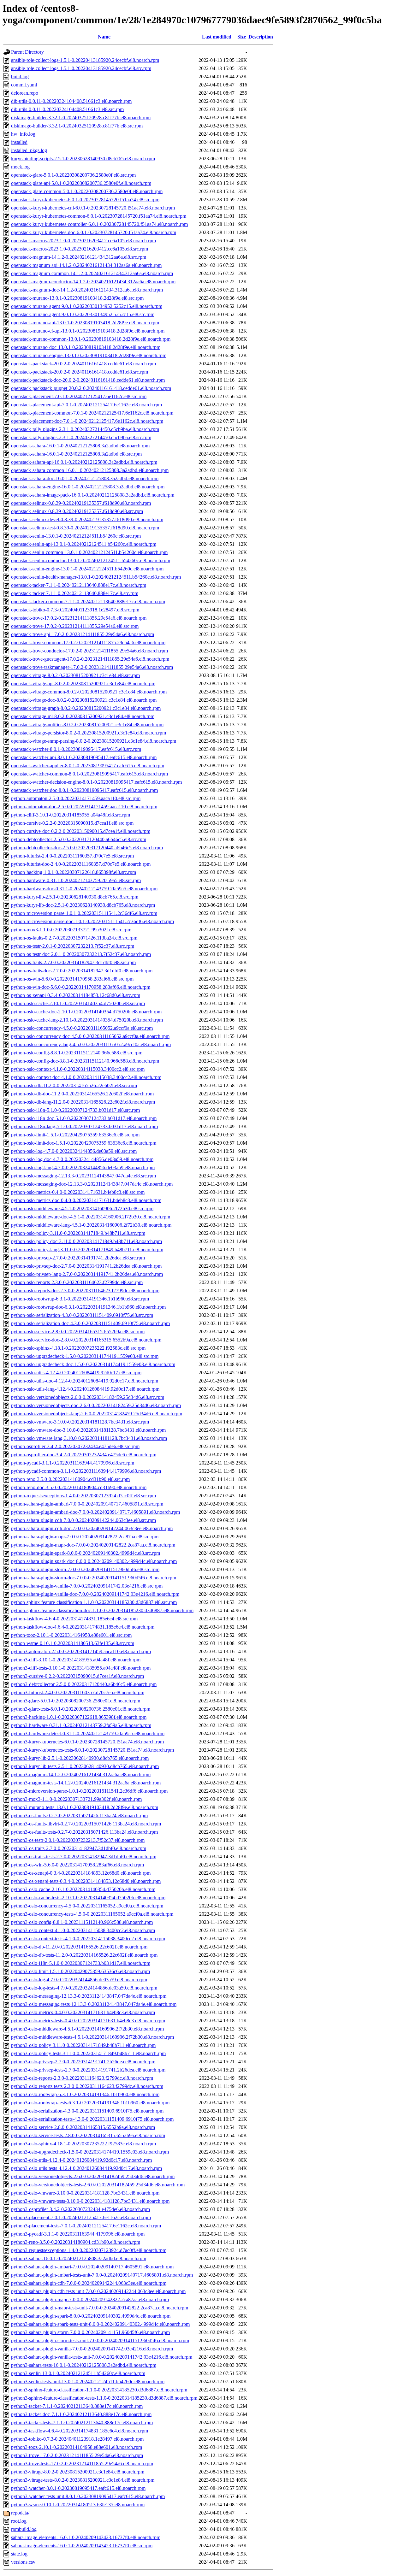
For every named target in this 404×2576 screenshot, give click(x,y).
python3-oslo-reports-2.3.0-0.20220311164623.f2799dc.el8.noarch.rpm (82, 2078)
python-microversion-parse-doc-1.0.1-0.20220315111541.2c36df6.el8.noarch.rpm (92, 921)
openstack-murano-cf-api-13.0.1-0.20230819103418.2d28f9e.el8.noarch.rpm (88, 331)
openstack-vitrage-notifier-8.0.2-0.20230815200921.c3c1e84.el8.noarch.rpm (87, 725)
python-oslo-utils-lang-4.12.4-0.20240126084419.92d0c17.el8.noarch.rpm (85, 1389)
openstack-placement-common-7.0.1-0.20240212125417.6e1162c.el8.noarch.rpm (92, 413)
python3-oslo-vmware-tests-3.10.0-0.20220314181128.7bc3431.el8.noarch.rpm (90, 2201)
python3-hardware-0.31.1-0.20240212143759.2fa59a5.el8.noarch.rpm (81, 1725)
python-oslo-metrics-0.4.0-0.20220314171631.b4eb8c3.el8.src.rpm (78, 1192)
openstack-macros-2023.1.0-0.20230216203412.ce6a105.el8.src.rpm (80, 249)
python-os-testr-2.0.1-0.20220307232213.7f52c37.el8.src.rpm (73, 946)
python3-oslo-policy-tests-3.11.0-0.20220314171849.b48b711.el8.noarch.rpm (88, 2053)
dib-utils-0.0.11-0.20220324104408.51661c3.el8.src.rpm (67, 109)
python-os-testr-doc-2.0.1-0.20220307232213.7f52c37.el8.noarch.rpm (81, 954)
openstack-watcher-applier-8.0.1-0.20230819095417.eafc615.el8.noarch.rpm (88, 766)
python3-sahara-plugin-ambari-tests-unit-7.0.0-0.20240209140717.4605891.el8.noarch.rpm (102, 2275)
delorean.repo (25, 93)
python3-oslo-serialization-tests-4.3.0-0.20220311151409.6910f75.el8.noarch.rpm (92, 2119)
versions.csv (23, 2562)
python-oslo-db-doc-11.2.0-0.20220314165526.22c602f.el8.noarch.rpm (82, 1094)
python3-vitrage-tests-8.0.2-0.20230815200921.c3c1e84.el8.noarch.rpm (83, 2480)
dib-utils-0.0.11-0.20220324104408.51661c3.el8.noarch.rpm (71, 101)
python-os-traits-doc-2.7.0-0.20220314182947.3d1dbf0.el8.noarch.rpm (82, 971)
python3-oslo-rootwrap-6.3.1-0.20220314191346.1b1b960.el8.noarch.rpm (85, 2094)
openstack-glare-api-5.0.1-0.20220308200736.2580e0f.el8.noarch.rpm (81, 183)
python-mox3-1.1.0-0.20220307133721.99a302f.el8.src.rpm (71, 930)
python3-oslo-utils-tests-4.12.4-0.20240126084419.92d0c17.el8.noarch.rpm (86, 2168)
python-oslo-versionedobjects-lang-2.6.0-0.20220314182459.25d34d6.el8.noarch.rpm (97, 1414)
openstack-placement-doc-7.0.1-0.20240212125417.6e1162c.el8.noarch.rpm (87, 421)
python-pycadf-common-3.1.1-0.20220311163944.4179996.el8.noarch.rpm (86, 1471)
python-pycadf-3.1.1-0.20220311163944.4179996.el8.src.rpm (73, 1463)
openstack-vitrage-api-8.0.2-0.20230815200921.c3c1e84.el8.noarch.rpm (83, 684)
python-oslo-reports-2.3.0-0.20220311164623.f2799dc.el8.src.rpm (77, 1282)
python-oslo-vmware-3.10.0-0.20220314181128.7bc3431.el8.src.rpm (80, 1422)
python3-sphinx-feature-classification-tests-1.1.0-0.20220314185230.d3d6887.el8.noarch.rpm (104, 2398)
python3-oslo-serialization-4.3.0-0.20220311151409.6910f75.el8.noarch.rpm (87, 2111)
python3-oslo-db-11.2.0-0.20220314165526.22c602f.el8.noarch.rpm (79, 1947)
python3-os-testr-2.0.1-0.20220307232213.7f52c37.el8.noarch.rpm (78, 1840)
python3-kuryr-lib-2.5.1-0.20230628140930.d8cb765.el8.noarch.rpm (80, 1758)
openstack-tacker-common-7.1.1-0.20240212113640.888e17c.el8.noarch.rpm (88, 601)
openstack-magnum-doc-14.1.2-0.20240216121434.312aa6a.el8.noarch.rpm (87, 290)
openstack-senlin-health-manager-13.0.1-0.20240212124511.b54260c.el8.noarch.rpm (96, 577)
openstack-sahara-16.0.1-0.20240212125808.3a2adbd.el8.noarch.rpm (80, 446)
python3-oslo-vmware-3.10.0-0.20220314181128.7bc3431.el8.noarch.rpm (85, 2193)
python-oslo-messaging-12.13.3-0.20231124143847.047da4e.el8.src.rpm (83, 1176)
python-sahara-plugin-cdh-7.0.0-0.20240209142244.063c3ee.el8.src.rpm (83, 1520)
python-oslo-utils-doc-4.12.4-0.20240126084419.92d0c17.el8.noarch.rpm (85, 1381)
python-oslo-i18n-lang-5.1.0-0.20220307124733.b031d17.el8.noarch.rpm (84, 1126)
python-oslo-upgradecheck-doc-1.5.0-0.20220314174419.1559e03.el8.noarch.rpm (93, 1364)
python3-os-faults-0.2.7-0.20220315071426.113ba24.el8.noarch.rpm (79, 1816)
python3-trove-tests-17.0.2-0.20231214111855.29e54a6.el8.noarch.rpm (82, 2464)
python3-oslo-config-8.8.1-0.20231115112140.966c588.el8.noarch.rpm (82, 1922)
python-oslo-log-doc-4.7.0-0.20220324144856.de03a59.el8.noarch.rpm (82, 1159)
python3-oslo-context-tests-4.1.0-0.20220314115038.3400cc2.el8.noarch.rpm (88, 1939)
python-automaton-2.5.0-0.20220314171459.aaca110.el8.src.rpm (76, 798)
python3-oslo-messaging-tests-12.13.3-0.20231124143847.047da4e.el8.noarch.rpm (94, 2004)
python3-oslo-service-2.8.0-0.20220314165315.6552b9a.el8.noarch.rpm (83, 2127)
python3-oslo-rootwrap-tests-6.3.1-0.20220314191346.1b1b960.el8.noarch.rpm (90, 2103)
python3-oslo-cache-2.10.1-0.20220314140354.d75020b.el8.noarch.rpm (83, 1889)
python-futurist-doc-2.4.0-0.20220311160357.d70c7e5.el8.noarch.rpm (81, 864)
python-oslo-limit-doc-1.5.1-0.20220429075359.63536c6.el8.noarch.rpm (84, 1143)
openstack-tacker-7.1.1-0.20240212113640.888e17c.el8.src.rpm (75, 593)
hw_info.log (23, 134)
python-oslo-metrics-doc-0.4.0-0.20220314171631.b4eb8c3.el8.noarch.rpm (86, 1200)
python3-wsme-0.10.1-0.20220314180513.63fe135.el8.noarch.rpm (78, 2505)
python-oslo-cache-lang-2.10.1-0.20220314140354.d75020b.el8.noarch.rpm (87, 1020)
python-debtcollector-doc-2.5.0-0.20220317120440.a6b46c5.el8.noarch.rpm (87, 848)
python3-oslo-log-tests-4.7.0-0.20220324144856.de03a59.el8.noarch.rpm (84, 1988)
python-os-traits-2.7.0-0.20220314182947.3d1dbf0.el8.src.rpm (73, 962)
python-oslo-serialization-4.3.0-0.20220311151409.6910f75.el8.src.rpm (82, 1315)
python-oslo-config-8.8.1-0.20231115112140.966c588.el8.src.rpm (77, 1053)
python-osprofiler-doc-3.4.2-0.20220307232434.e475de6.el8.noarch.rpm (84, 1455)
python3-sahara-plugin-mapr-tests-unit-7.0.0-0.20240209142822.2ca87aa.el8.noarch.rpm (100, 2308)
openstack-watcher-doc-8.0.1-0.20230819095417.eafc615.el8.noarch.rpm (84, 790)
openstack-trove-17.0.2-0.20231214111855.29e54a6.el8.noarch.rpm (79, 618)
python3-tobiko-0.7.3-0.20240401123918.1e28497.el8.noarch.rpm (77, 2439)
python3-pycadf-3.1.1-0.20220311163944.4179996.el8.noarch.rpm (78, 2234)
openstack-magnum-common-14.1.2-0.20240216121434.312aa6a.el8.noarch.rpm (92, 273)
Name (104, 37)
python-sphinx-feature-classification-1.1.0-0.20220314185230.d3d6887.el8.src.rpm (94, 1602)
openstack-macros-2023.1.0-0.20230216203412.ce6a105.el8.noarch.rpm (83, 241)
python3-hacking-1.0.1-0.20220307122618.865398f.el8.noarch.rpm (79, 1717)
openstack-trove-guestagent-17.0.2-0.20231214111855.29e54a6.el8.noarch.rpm (90, 659)
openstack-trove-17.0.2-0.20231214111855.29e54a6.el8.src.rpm (75, 626)
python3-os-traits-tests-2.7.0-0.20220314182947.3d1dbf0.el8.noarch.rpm (84, 1857)
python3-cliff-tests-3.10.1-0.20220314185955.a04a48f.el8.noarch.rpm (81, 1668)
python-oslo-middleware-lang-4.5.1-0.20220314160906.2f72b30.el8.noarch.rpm (91, 1225)
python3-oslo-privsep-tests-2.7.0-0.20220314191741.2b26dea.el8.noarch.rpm (88, 2070)
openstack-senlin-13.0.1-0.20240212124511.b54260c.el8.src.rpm (76, 536)
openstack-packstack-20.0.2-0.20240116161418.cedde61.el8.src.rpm (80, 372)
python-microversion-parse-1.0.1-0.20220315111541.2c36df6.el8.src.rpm (84, 913)
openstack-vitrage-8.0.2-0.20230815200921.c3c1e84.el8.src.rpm (75, 675)
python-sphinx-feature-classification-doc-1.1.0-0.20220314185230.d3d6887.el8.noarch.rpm (102, 1610)
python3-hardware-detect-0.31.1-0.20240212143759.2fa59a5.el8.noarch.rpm (88, 1733)
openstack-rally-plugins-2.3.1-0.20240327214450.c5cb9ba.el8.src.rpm (81, 437)
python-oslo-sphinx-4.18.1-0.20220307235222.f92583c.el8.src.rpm (78, 1348)
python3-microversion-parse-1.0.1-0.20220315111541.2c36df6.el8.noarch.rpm (89, 1791)
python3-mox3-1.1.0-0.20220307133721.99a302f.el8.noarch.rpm (76, 1799)
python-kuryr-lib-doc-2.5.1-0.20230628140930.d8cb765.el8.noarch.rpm (83, 905)
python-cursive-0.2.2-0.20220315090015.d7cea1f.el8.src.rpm (72, 823)
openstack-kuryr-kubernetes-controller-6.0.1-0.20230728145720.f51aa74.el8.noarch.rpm (99, 224)
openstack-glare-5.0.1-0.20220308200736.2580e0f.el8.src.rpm (73, 175)
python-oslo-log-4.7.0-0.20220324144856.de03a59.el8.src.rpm (74, 1151)
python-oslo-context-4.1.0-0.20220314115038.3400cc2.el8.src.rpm (78, 1069)
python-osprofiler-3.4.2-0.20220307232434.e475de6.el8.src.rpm (75, 1446)
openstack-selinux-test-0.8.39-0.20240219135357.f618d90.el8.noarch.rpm (85, 528)
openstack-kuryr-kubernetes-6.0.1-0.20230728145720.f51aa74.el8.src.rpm (85, 200)
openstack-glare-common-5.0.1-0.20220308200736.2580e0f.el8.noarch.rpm (87, 191)
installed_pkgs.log (29, 150)
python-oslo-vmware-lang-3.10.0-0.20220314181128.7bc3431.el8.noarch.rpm (89, 1438)
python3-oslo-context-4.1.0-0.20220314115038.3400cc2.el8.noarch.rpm (83, 1930)
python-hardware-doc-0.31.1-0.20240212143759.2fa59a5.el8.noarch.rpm (84, 889)
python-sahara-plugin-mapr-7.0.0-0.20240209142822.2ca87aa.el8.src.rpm (85, 1537)
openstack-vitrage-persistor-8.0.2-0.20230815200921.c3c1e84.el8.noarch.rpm (89, 733)
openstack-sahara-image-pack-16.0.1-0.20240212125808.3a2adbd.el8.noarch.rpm (93, 495)
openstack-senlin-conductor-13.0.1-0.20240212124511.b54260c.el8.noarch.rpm (91, 560)
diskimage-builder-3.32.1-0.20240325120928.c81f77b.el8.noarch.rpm (81, 118)
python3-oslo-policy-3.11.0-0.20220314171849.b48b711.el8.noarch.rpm (83, 2045)
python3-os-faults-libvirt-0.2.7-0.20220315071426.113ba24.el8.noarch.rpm (86, 1824)
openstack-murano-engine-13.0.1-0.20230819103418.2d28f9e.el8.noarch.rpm (89, 355)
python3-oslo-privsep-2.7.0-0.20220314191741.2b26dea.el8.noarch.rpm (83, 2062)
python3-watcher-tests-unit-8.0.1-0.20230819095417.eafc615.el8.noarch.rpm (88, 2496)
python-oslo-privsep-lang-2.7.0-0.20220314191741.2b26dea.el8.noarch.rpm (87, 1274)
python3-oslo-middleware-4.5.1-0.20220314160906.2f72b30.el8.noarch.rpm (87, 2029)
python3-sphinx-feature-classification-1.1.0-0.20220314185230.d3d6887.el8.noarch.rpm (99, 2390)
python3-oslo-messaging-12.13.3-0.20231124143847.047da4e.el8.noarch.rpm (89, 1996)
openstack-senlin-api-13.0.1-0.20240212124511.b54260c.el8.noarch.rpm (84, 544)
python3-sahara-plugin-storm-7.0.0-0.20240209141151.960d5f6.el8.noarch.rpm (90, 2332)
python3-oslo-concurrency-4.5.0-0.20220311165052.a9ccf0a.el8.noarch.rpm (87, 1906)
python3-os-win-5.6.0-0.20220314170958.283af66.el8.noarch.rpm (77, 1865)
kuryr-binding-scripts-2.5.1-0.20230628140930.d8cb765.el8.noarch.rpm (83, 159)
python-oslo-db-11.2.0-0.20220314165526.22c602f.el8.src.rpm (74, 1085)
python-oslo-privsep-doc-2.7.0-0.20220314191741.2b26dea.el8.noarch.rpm (86, 1266)
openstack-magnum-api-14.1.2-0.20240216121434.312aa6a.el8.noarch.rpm (86, 265)
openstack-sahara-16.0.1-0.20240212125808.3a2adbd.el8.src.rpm (76, 454)
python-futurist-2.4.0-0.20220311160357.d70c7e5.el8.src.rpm (72, 856)
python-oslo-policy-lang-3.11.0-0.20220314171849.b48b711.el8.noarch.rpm (87, 1250)
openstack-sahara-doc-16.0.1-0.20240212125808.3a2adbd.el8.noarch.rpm (85, 478)
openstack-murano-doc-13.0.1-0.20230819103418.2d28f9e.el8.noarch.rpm (86, 347)
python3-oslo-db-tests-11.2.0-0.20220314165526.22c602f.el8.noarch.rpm (84, 1955)
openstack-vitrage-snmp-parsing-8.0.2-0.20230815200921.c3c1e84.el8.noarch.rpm (94, 741)
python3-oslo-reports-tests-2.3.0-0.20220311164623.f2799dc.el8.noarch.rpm (87, 2086)
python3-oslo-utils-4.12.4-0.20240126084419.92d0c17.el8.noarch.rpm (81, 2160)
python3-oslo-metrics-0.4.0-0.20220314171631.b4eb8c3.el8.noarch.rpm (83, 2012)
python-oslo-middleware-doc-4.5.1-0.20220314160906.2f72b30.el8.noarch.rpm (91, 1217)
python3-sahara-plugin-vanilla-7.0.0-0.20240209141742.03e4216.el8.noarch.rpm (92, 2349)
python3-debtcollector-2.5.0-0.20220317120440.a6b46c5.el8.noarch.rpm (84, 1684)
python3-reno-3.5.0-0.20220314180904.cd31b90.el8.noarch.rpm (76, 2242)
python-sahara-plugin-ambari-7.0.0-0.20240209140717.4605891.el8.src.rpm (87, 1504)
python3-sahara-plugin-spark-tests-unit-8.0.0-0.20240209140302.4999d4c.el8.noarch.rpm (100, 2324)
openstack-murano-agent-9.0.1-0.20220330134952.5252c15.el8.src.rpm (83, 314)
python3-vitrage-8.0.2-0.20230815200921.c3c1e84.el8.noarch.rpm (78, 2472)
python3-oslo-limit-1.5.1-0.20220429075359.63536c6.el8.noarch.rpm (80, 1971)
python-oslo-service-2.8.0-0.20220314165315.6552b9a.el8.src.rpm (78, 1332)
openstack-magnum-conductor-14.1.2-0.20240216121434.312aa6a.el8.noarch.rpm (93, 282)
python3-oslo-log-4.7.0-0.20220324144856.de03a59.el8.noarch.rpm (79, 1980)
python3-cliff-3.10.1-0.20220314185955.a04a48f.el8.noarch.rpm (76, 1660)
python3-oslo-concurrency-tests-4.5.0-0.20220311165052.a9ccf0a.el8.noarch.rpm (92, 1914)
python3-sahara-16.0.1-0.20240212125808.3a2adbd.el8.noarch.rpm (79, 2258)
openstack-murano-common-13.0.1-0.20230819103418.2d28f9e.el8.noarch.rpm (91, 339)
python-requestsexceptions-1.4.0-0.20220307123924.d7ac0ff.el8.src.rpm (83, 1496)
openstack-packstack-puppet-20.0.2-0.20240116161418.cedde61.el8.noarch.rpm (91, 388)
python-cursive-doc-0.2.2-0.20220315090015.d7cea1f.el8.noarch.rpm (81, 831)
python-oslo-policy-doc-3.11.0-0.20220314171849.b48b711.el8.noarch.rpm (86, 1241)
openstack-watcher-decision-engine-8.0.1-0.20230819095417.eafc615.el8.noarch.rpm (96, 782)
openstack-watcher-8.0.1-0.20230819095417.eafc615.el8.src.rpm (76, 749)
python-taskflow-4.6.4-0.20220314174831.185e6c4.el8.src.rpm (74, 1619)
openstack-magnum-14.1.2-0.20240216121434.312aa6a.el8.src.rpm (79, 257)
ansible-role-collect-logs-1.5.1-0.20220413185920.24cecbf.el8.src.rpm (81, 68)
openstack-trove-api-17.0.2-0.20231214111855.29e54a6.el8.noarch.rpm (83, 634)
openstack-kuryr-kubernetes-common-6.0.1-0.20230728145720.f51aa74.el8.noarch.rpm (99, 216)
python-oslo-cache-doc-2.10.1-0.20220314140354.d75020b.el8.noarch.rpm (86, 1012)
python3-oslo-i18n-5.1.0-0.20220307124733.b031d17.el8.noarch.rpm (81, 1963)
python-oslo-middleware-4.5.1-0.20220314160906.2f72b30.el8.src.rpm (82, 1208)
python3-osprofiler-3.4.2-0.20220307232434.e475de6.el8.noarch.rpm (80, 2209)
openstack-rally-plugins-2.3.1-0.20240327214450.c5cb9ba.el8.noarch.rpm (85, 429)
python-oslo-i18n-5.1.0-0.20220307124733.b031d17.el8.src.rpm (75, 1110)
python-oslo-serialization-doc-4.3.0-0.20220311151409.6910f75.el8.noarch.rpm (90, 1323)
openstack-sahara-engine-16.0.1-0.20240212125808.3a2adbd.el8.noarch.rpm (88, 487)
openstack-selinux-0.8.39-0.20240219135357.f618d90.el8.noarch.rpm (81, 503)
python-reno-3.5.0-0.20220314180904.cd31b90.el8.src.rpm (70, 1479)
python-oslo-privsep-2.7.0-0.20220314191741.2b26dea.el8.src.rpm (78, 1258)
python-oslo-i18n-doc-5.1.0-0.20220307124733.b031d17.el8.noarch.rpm (84, 1118)
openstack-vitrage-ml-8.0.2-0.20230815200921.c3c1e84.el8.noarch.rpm (83, 716)
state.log (19, 2554)
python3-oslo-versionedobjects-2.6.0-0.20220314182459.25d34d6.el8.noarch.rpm (93, 2176)
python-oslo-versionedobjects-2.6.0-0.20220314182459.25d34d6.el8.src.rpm (88, 1397)
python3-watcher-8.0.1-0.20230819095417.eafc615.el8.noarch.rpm (78, 2488)
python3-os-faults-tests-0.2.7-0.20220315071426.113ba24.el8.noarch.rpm (84, 1832)
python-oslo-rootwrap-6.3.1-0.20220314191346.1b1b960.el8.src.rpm (80, 1299)
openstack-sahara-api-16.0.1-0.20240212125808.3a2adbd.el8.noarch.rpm (84, 462)
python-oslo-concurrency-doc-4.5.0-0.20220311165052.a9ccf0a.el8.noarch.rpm (90, 1036)
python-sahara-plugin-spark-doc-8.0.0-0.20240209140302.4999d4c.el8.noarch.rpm (94, 1561)
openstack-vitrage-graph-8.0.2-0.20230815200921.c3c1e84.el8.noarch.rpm (86, 708)
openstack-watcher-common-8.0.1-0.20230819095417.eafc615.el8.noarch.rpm (89, 774)
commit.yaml (24, 85)
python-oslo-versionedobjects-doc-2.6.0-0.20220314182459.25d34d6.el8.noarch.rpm (96, 1405)
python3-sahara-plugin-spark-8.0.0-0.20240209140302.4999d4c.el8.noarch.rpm (91, 2316)
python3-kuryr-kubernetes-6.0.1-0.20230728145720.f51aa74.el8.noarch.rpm (87, 1742)
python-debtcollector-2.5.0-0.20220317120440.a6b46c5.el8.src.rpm (79, 839)
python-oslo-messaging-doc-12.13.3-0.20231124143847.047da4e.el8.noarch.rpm (92, 1184)
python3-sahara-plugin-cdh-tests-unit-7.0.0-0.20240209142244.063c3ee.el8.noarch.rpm (98, 2291)
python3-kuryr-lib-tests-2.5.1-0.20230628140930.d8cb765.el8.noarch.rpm (85, 1766)
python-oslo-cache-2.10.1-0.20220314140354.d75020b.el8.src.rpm (78, 1003)
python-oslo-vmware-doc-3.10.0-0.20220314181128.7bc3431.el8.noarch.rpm (88, 1430)
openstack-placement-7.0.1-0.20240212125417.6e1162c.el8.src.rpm (79, 396)
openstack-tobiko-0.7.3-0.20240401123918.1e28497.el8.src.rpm (75, 610)
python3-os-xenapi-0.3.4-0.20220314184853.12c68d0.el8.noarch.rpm (81, 1873)
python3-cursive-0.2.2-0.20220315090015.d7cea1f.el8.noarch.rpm (77, 1676)
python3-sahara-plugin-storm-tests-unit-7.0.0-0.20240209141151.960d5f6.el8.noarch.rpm (100, 2340)
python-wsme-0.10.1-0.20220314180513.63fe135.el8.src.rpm (73, 1643)
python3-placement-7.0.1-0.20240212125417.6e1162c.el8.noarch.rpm (81, 2217)
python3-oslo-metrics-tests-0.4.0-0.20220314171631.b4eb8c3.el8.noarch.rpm (88, 2021)
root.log (19, 2521)
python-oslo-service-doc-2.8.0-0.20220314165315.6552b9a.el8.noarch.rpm (86, 1340)
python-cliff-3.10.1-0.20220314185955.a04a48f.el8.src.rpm (71, 815)
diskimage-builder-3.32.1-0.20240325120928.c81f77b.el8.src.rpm (77, 126)
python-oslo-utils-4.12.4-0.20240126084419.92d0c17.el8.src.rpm (76, 1373)
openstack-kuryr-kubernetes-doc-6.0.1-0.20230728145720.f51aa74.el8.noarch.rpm (94, 232)
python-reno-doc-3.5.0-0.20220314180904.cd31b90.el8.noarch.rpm (79, 1487)
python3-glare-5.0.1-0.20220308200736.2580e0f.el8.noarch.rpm (76, 1701)
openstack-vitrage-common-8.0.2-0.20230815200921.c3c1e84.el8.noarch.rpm (89, 692)
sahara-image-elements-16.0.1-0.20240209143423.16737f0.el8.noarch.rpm (86, 2537)
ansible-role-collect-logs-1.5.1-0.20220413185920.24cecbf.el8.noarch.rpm (85, 60)
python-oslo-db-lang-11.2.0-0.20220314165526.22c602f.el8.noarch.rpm (83, 1102)
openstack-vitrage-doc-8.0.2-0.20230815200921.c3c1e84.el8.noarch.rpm (84, 700)
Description (261, 37)
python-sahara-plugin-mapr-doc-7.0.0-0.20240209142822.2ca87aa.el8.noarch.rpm (93, 1545)
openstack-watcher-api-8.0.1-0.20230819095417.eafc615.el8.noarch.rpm (84, 757)
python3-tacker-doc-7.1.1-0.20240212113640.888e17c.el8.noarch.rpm (81, 2414)
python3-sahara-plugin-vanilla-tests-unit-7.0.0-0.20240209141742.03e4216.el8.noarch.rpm (102, 2357)
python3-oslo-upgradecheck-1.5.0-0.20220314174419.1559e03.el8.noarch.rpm (90, 2152)
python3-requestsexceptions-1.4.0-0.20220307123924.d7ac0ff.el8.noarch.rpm (89, 2250)
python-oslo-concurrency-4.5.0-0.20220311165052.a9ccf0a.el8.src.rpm (82, 1028)
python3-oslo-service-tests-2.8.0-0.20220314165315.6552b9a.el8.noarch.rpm (88, 2135)
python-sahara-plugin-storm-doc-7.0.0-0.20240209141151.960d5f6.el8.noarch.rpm (94, 1578)
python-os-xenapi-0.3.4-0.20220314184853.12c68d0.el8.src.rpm (76, 995)
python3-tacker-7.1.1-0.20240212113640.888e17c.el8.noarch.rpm (77, 2406)
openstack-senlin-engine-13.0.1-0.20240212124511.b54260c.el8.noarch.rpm (87, 569)
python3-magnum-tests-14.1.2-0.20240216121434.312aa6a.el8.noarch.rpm (86, 1783)
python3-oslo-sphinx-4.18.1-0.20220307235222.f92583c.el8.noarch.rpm (83, 2144)
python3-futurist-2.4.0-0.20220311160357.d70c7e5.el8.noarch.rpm (78, 1692)
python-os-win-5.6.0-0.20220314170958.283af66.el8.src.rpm (72, 979)
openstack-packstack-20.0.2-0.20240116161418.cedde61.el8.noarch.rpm (83, 364)
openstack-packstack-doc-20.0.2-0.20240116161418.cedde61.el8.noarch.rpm (88, 380)
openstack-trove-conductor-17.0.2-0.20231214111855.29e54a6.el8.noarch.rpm (89, 651)
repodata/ (20, 2513)
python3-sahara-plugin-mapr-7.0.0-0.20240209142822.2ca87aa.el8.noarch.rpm (90, 2299)
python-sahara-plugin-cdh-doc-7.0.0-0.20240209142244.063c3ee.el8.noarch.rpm (92, 1528)
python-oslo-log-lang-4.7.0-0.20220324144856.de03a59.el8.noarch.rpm (83, 1167)
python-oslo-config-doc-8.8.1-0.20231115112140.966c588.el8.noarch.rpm (85, 1061)
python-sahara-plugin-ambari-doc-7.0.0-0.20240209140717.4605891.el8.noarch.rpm (95, 1512)
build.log (20, 77)
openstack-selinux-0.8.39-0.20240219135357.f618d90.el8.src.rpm (77, 511)
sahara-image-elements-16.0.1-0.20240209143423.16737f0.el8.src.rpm (82, 2546)
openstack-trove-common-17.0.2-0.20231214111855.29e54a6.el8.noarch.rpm (88, 643)
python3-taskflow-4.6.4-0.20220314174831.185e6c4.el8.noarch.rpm (80, 2431)
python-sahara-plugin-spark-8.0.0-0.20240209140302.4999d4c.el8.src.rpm (86, 1553)
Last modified (217, 37)
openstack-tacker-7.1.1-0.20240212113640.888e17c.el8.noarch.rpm (79, 585)
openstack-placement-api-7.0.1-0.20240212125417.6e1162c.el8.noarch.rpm (86, 405)
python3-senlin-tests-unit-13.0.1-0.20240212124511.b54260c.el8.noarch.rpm (88, 2381)
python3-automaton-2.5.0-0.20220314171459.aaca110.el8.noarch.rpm (81, 1651)
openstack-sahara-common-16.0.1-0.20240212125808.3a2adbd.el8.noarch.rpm (90, 470)
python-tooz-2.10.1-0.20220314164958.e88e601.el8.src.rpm (71, 1635)
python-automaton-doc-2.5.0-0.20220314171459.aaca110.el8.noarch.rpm (84, 807)
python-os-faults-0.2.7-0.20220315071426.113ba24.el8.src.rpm (74, 938)
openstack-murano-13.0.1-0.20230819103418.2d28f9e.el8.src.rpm (77, 298)
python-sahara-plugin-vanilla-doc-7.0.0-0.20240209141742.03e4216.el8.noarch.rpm (95, 1594)
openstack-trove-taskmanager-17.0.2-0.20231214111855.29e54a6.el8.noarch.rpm (92, 667)
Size (242, 37)
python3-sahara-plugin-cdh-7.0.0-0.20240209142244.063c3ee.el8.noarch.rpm (89, 2283)
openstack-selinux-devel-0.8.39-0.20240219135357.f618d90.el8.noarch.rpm (87, 519)
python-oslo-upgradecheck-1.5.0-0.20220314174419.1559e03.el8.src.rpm (85, 1356)
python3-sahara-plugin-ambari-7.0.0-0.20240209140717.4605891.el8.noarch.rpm (92, 2267)
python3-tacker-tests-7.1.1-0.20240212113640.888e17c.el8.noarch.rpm (82, 2423)
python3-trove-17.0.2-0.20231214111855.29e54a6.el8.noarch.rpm (77, 2455)
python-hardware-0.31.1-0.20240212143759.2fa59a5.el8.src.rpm (76, 880)
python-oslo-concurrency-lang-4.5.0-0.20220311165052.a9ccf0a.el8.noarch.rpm (91, 1044)
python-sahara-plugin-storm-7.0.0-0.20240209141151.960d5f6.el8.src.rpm (85, 1569)
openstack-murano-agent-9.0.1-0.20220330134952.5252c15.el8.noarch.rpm (87, 306)
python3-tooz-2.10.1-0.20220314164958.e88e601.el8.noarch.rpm (77, 2447)
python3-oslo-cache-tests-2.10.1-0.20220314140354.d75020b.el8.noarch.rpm (88, 1898)
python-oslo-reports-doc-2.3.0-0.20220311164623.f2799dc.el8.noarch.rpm (85, 1291)
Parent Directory (27, 52)
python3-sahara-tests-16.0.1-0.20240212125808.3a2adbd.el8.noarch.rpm (84, 2365)
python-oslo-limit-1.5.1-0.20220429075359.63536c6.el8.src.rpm (75, 1135)
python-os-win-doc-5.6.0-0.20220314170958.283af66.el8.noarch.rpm (81, 987)
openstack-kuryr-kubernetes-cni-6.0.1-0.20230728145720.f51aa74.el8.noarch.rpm (93, 208)
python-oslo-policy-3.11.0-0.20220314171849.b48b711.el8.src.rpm (78, 1233)
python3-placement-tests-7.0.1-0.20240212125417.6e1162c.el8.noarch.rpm (86, 2226)
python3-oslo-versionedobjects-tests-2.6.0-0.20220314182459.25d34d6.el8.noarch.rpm (98, 2185)
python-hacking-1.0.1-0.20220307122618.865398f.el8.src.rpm (74, 872)
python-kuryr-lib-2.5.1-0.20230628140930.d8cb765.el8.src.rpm (75, 897)
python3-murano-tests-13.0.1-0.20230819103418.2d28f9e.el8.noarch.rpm (85, 1807)
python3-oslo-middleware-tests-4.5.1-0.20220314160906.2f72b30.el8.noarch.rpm (92, 2037)
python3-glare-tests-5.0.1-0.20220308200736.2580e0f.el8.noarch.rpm (81, 1709)
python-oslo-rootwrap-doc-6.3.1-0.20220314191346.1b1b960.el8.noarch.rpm (88, 1307)
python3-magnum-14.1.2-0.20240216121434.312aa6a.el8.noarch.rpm (81, 1774)
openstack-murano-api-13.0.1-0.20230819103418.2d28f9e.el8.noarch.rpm (85, 323)
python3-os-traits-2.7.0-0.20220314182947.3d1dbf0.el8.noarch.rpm (79, 1848)
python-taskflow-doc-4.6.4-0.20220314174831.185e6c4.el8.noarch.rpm (83, 1627)
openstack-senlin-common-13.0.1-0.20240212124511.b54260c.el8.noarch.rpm (89, 552)
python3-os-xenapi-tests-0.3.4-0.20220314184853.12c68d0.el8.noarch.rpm (86, 1881)
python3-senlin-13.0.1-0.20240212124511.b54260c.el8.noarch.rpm (78, 2373)
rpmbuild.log (24, 2529)
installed (19, 142)
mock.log (20, 167)
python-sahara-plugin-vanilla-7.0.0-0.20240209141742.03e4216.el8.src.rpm (87, 1586)
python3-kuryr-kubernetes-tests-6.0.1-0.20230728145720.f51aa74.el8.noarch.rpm (92, 1750)
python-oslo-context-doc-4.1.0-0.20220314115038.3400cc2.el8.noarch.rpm (86, 1077)
